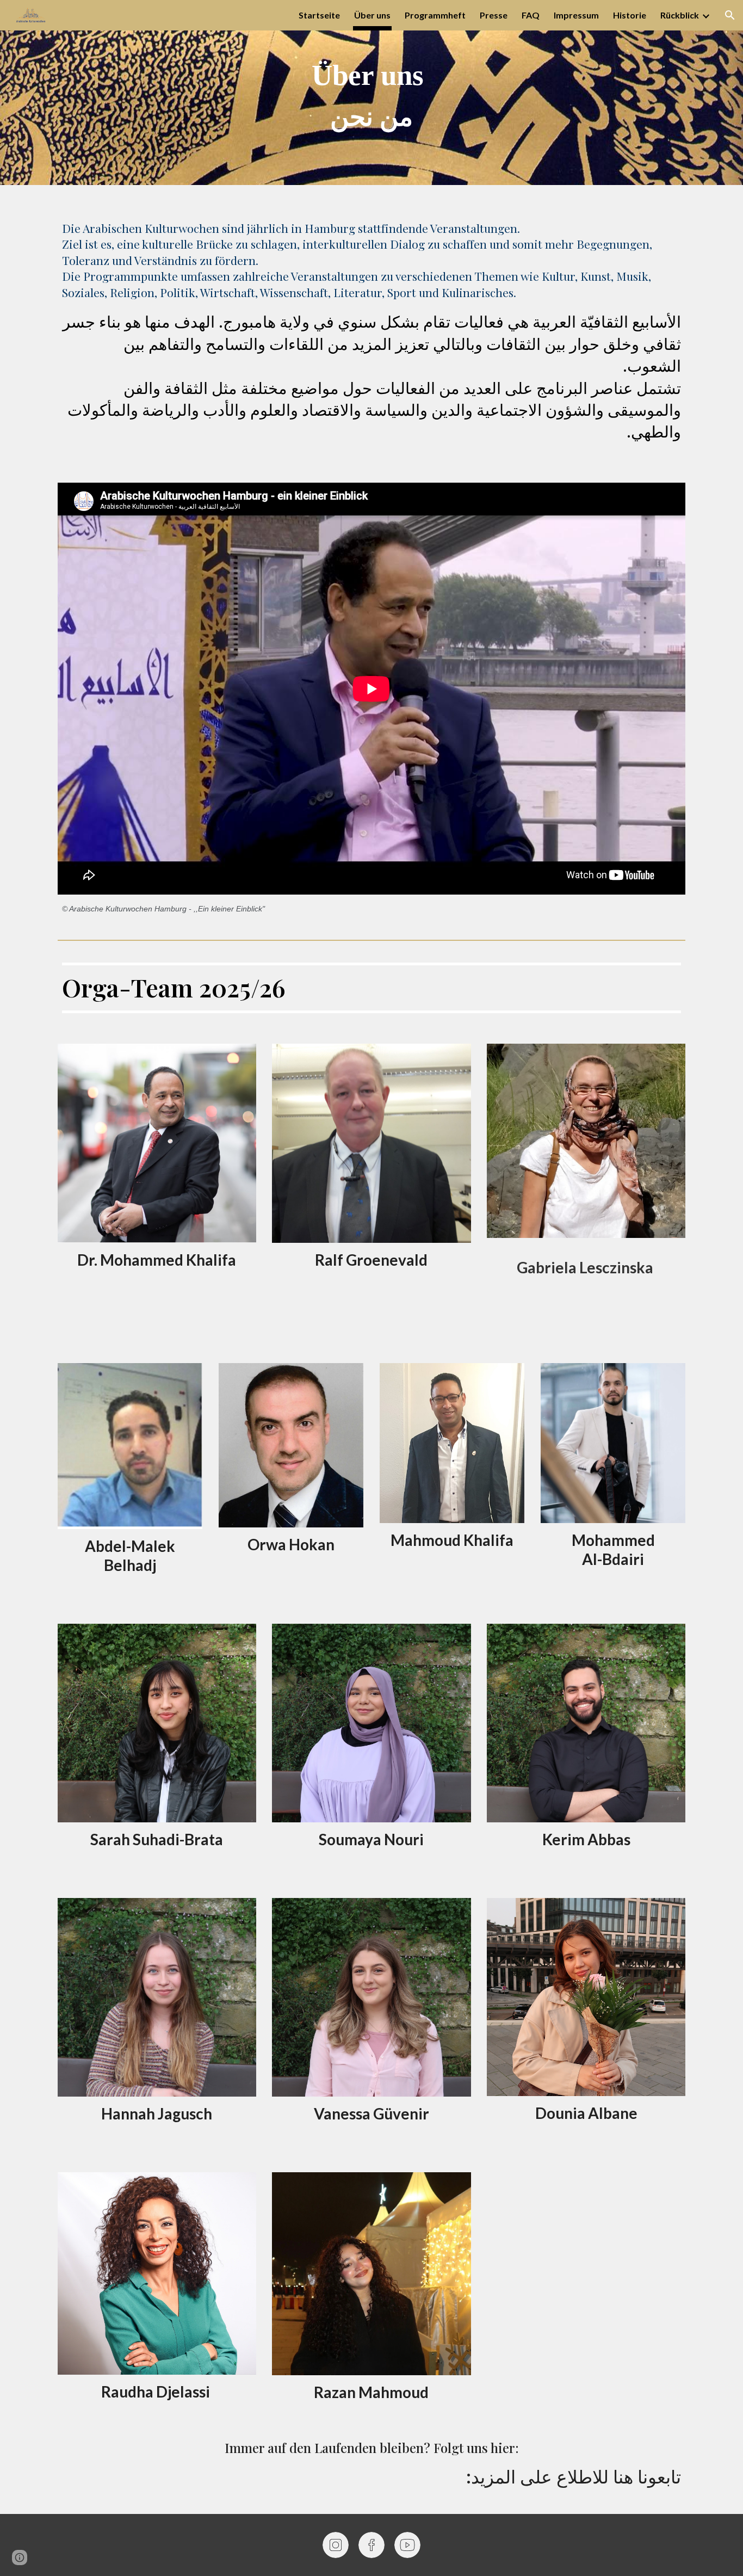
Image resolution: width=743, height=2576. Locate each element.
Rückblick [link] (680, 15)
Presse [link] (494, 15)
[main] (371, 93)
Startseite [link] (319, 15)
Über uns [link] (372, 15)
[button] (730, 15)
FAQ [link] (531, 15)
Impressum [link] (576, 15)
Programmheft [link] (435, 15)
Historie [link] (630, 15)
